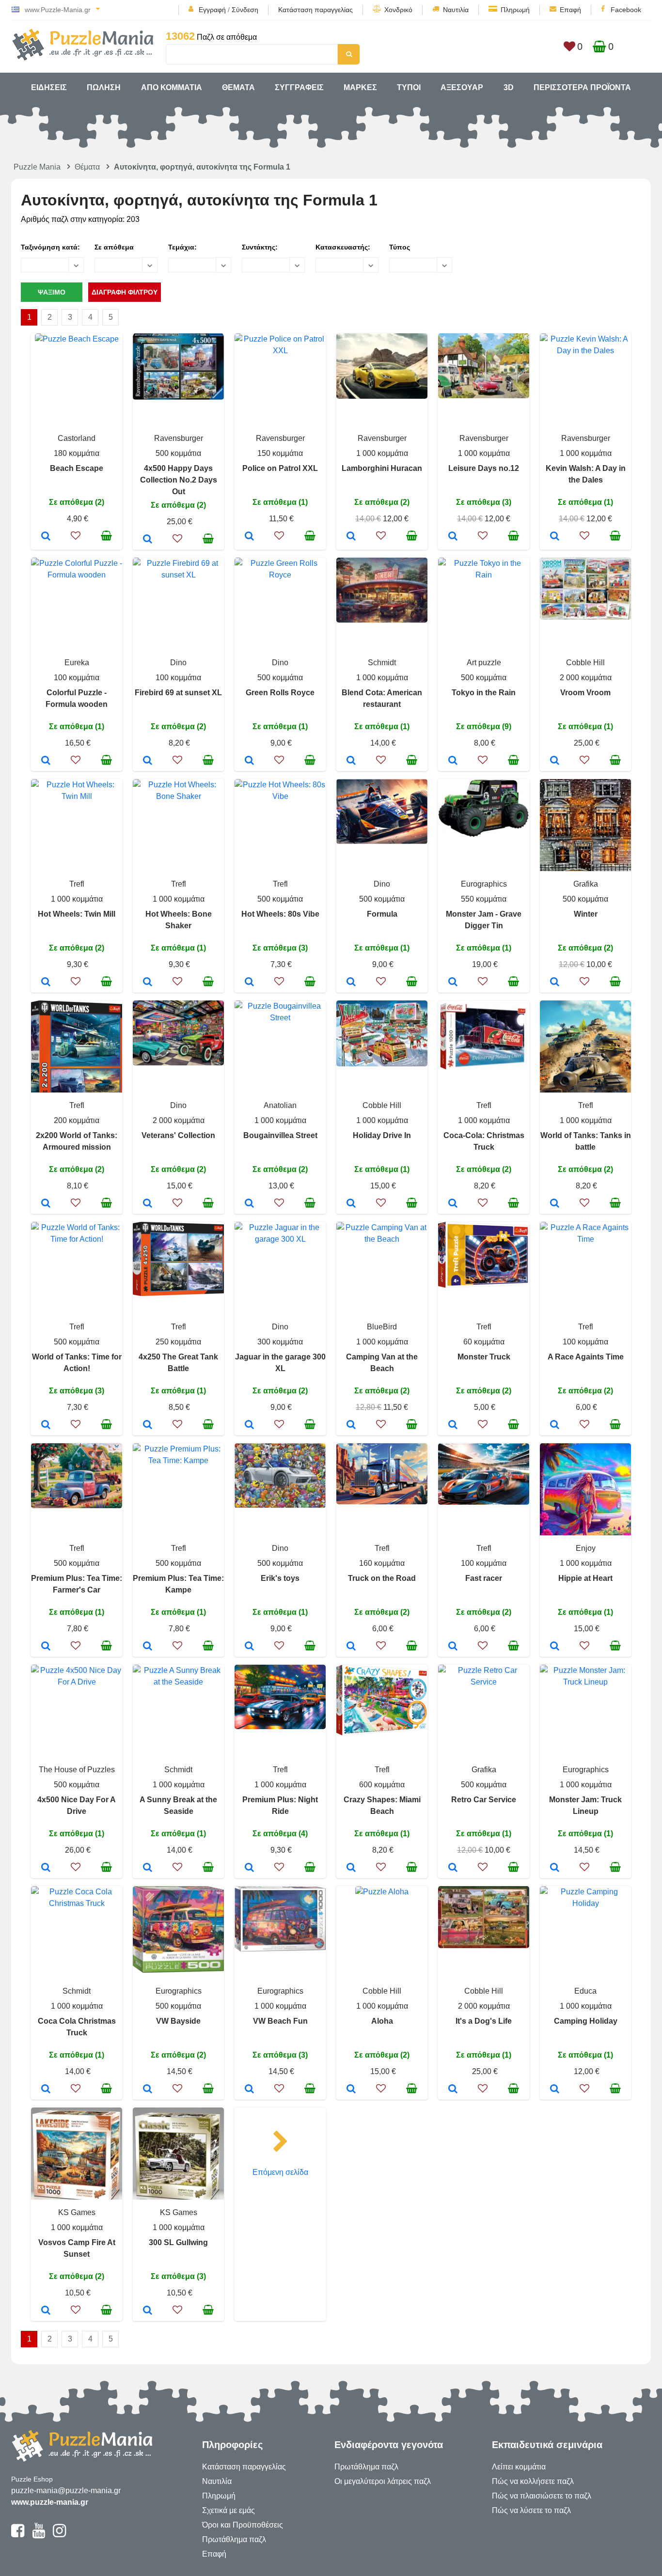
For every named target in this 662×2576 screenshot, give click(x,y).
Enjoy (586, 1548)
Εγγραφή (212, 10)
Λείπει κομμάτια (519, 2467)
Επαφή (570, 10)
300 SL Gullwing (178, 2242)
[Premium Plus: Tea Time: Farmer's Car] (46, 1647)
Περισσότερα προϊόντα (582, 87)
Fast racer (484, 1578)
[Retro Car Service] (453, 1868)
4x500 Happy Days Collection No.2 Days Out (179, 480)
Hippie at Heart (585, 1578)
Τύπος (400, 247)
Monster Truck (484, 1357)
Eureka (77, 663)
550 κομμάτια (484, 899)
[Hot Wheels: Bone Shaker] (148, 983)
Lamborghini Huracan (382, 468)
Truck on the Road (382, 1578)
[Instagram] (59, 2535)
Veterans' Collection (178, 1135)
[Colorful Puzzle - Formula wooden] (46, 761)
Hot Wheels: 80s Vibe (280, 914)
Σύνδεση (245, 10)
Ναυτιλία (456, 10)
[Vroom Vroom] (555, 761)
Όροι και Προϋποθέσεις (243, 2525)
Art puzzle (484, 663)
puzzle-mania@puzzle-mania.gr (66, 2490)
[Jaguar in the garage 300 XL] (249, 1425)
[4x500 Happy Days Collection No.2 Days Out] (148, 540)
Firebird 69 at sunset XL (178, 693)
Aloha (382, 2021)
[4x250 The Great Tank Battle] (148, 1425)
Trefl (77, 884)
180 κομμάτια (77, 453)
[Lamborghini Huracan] (351, 537)
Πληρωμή (515, 10)
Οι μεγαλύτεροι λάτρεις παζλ (383, 2481)
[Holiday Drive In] (351, 1204)
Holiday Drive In (382, 1135)
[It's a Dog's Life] (453, 2090)
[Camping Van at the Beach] (351, 1425)
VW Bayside (178, 2021)
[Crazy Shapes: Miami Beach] (351, 1868)
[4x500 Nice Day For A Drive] (46, 1868)
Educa (585, 1991)
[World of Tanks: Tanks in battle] (555, 1204)
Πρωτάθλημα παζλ (234, 2539)
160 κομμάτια (382, 1563)
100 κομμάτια (77, 678)
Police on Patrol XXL (280, 468)
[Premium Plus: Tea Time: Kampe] (148, 1647)
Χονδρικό (398, 10)
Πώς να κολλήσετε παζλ (533, 2481)
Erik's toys (280, 1578)
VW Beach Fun (280, 2021)
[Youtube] (39, 2535)
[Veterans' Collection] (148, 1204)
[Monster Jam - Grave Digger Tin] (453, 983)
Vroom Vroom (585, 693)
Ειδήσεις (49, 87)
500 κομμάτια (178, 453)
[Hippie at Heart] (555, 1647)
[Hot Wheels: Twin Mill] (46, 983)
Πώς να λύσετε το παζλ (531, 2510)
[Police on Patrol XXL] (249, 537)
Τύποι (409, 87)
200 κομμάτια (77, 1120)
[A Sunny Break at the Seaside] (148, 1868)
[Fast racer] (453, 1647)
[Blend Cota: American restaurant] (351, 761)
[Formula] (351, 983)
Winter (586, 914)
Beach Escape (77, 468)
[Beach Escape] (46, 537)
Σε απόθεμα (114, 247)
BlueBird (382, 1327)
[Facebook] (18, 2535)
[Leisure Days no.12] (453, 537)
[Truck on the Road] (351, 1647)
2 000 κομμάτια (586, 678)
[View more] (77, 339)
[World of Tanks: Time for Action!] (46, 1425)
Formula (382, 914)
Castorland (77, 438)
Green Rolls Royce (280, 693)
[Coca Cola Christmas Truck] (46, 2090)
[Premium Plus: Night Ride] (249, 1868)
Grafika (586, 884)
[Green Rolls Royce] (249, 761)
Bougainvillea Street (280, 1135)
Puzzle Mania (37, 167)
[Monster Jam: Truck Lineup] (555, 1868)
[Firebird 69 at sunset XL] (148, 761)
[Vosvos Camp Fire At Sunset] (46, 2311)
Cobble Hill (585, 663)
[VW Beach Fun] (249, 2090)
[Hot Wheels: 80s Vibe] (249, 983)
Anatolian (280, 1105)
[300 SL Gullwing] (148, 2311)
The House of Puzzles (77, 1770)
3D (509, 87)
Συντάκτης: (260, 247)
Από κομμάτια (172, 87)
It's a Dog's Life (484, 2021)
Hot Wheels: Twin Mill (77, 914)
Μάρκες (360, 87)
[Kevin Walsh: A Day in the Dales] (555, 537)
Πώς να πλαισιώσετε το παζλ (542, 2496)
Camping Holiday (586, 2021)
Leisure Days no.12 (484, 468)
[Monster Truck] (453, 1425)
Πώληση (104, 87)
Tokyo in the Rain (484, 693)
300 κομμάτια (280, 1342)
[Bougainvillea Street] (249, 1204)
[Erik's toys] (249, 1647)
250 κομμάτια (178, 1342)
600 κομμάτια (382, 1785)
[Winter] (555, 983)
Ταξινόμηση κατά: (50, 247)
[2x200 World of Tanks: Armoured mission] (46, 1204)
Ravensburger (179, 438)
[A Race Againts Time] (555, 1425)
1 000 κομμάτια (382, 453)
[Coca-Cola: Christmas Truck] (453, 1204)
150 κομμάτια (280, 453)
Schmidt (382, 663)
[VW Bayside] (148, 2090)
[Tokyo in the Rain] (453, 761)
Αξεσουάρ (462, 87)
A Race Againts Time (586, 1357)
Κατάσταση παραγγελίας (315, 10)
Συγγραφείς (299, 87)
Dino (178, 663)
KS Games (77, 2212)
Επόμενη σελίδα (280, 2172)
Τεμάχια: (182, 247)
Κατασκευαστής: (343, 247)
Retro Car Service (484, 1800)
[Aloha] (351, 2090)
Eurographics (484, 884)
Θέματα (238, 87)
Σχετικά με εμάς (229, 2510)
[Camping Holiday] (555, 2090)
